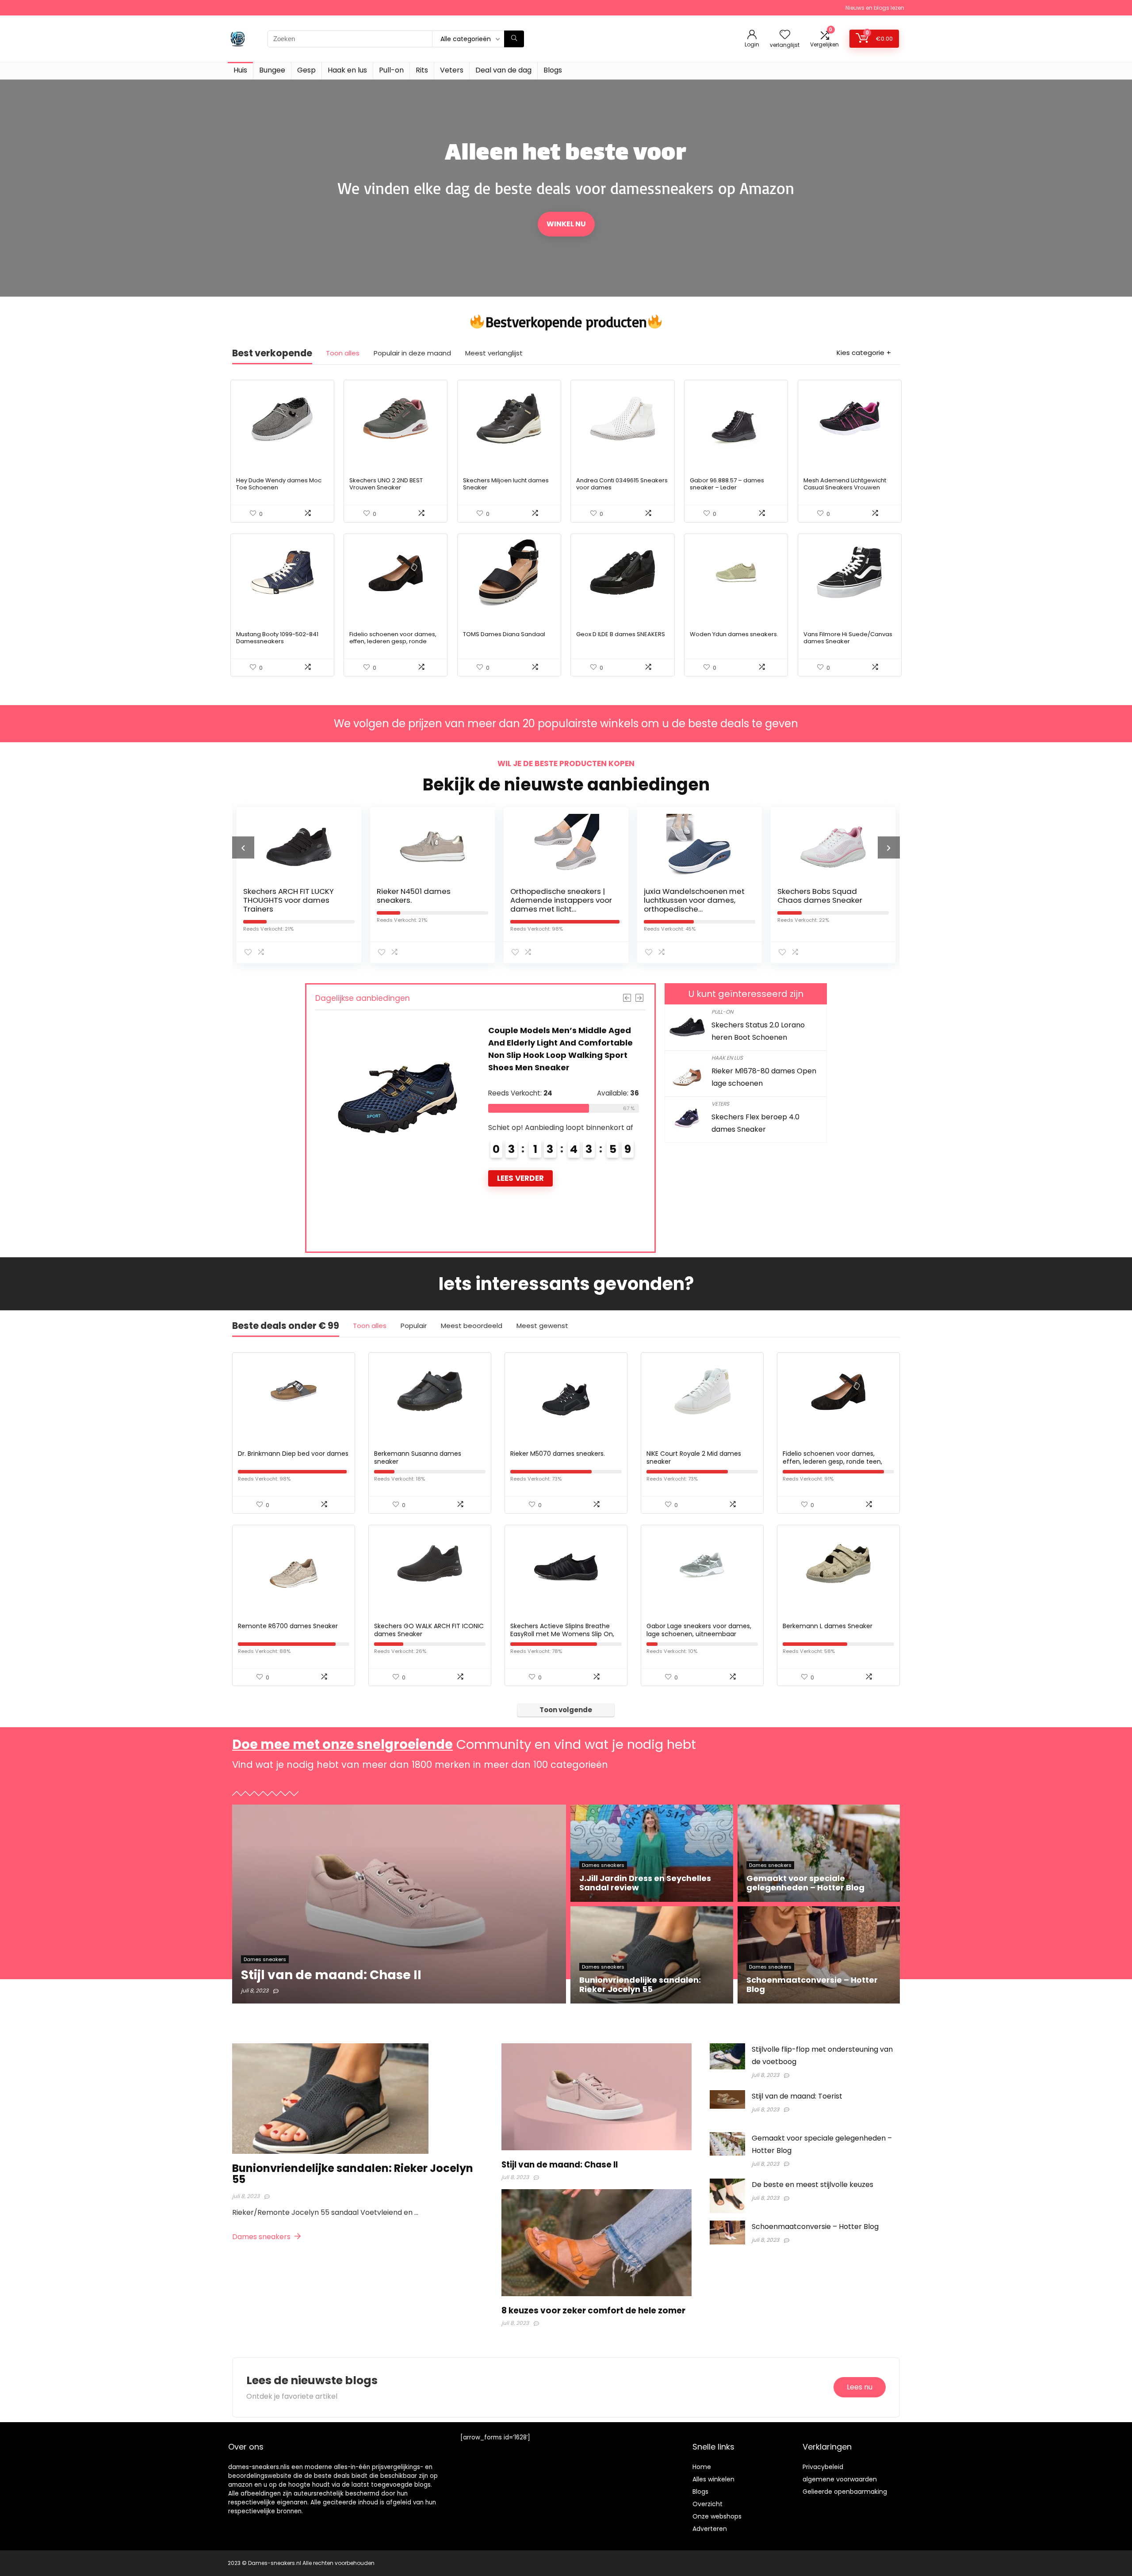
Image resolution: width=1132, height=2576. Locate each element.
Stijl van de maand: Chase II (560, 2165)
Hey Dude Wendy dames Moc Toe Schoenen (279, 484)
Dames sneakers (262, 2237)
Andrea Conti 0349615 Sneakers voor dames (622, 484)
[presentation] (243, 847)
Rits (422, 70)
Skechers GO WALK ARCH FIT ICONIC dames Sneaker (429, 1630)
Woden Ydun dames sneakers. (734, 634)
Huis (240, 70)
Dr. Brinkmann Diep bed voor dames (293, 1454)
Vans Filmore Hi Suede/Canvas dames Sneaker (848, 638)
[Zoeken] (514, 39)
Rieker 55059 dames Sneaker (549, 1030)
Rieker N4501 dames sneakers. (280, 896)
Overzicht (707, 2504)
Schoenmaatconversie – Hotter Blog (815, 2227)
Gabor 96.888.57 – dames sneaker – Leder (727, 484)
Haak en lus (347, 70)
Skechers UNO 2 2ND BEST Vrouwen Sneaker (386, 484)
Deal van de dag (503, 70)
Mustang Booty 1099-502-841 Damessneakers (277, 638)
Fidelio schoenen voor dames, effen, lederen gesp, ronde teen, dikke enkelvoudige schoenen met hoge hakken (393, 645)
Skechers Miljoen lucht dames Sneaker (506, 484)
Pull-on (391, 70)
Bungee (272, 70)
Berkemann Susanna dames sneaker (418, 1458)
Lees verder (520, 1141)
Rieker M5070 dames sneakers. (558, 1454)
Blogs (553, 70)
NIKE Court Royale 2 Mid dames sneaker (694, 1458)
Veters (452, 70)
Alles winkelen (713, 2479)
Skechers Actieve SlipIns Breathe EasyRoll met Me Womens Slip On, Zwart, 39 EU (562, 1634)
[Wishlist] (785, 35)
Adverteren (710, 2529)
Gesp (306, 70)
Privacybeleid (823, 2467)
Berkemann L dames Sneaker (828, 1626)
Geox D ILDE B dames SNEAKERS (621, 634)
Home (702, 2467)
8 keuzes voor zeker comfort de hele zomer (593, 2311)
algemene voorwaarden (840, 2479)
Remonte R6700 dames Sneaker (288, 1626)
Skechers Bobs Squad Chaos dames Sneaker (686, 896)
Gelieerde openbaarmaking (845, 2492)
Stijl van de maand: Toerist (797, 2096)
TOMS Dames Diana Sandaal (504, 634)
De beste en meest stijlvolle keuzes (813, 2185)
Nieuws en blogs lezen (875, 8)
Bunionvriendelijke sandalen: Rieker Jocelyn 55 (353, 2174)
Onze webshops (717, 2516)
